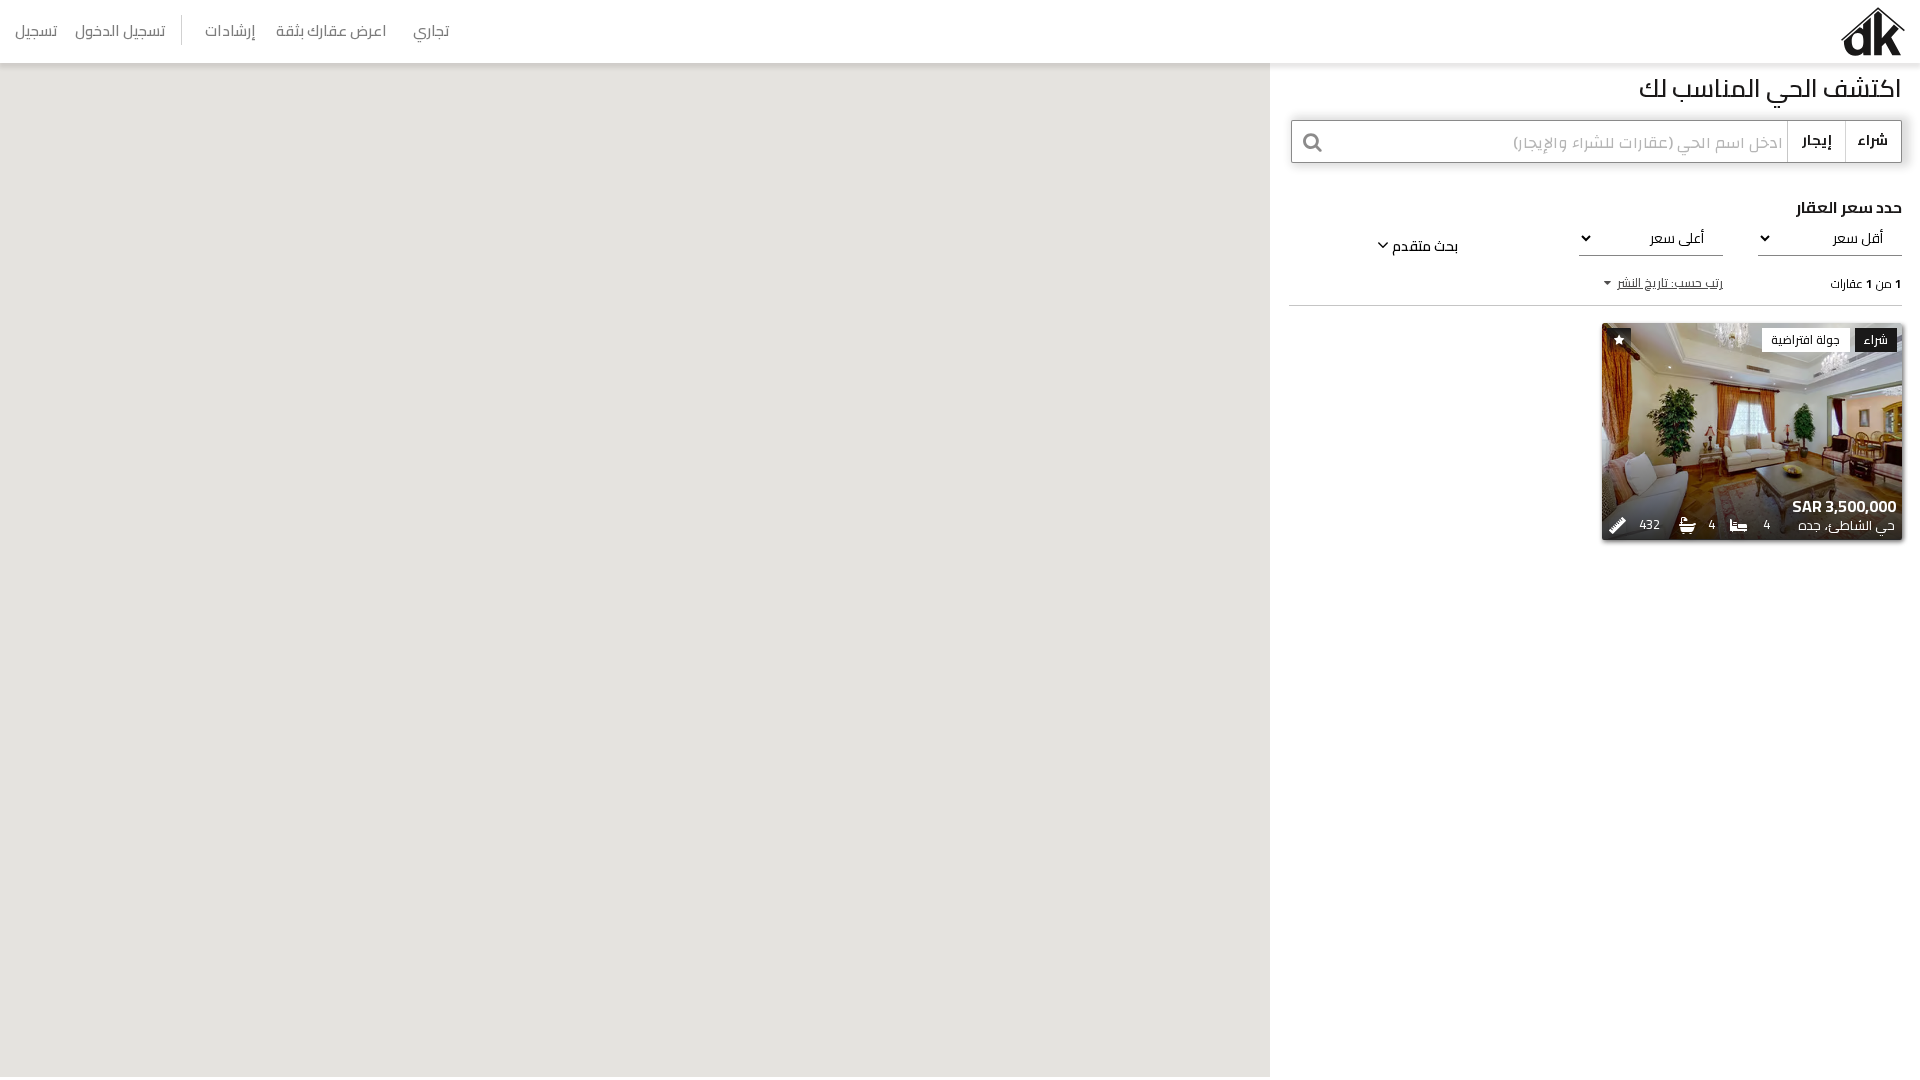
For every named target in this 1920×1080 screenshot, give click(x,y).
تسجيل (36, 30)
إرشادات (230, 30)
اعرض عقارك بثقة (331, 30)
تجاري (431, 30)
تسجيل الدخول (120, 30)
